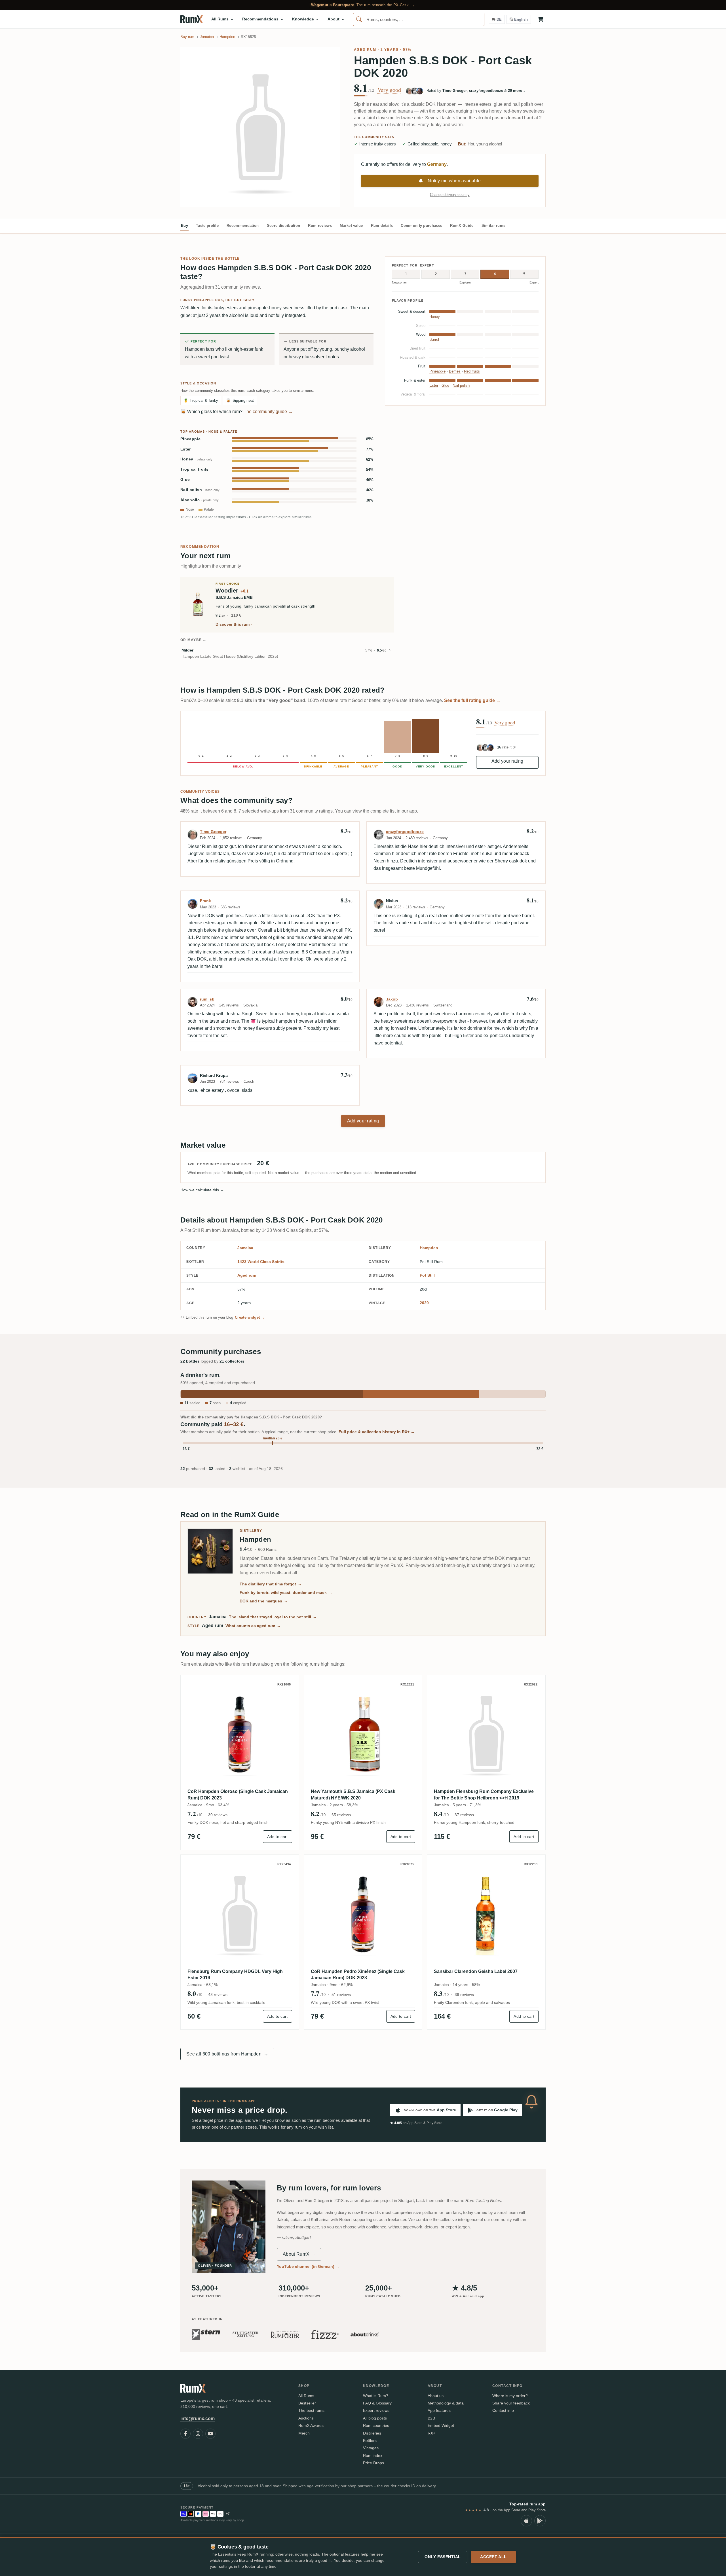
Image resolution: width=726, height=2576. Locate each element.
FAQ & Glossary (377, 2403)
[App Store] (526, 2521)
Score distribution (284, 226)
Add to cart (277, 1837)
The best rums (311, 2410)
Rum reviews (320, 226)
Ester (186, 449)
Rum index (373, 2456)
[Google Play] (540, 2521)
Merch (304, 2433)
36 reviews (464, 1995)
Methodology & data (446, 2403)
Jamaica (245, 1248)
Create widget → (250, 1317)
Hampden (429, 1248)
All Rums (306, 2396)
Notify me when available (454, 181)
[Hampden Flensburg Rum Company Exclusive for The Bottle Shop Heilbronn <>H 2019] (486, 1734)
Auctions (306, 2418)
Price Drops (373, 2463)
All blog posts (375, 2418)
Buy (184, 226)
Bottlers (370, 2440)
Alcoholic (200, 500)
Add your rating (507, 761)
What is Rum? (376, 2396)
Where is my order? (510, 2396)
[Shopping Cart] (541, 19)
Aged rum (365, 50)
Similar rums (494, 226)
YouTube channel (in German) (308, 2266)
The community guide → (268, 412)
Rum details (382, 226)
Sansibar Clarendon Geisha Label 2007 (476, 1971)
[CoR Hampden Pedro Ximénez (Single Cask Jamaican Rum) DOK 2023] (363, 1914)
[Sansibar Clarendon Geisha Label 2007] (486, 1914)
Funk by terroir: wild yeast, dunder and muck (286, 1592)
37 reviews (464, 1815)
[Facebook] (185, 2434)
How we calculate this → (202, 1190)
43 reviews (218, 1995)
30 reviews (218, 1815)
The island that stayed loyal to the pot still (273, 1617)
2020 (424, 1303)
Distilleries (372, 2433)
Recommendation (243, 226)
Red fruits (472, 371)
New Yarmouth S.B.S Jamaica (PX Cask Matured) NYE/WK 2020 (353, 1794)
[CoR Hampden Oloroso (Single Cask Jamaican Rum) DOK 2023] (240, 1734)
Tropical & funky (201, 400)
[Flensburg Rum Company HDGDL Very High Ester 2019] (240, 1914)
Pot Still (427, 1275)
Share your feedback (511, 2403)
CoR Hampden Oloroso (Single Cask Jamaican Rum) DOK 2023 (238, 1794)
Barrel (434, 340)
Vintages (371, 2448)
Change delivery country (450, 195)
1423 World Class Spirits (261, 1262)
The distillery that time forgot (271, 1584)
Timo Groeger (213, 832)
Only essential (443, 2557)
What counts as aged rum (253, 1626)
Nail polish (200, 490)
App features (439, 2410)
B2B (431, 2418)
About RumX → (299, 2254)
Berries (455, 371)
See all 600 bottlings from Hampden (227, 2054)
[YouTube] (210, 2434)
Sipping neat (240, 400)
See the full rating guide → (472, 700)
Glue (185, 480)
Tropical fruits (195, 469)
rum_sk (207, 999)
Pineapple (190, 439)
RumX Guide (462, 226)
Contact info (503, 2410)
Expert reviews (376, 2410)
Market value (351, 226)
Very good (389, 90)
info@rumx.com (198, 2419)
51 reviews (341, 1995)
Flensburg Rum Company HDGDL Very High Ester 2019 (235, 1975)
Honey (196, 459)
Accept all (493, 2557)
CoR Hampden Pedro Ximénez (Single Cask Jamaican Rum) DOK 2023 (358, 1975)
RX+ (431, 2433)
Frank (205, 901)
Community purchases (421, 226)
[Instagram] (198, 2434)
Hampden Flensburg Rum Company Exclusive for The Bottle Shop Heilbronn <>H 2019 (484, 1794)
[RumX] (192, 19)
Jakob (392, 999)
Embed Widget (441, 2425)
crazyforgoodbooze (405, 832)
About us (436, 2396)
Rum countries (376, 2425)
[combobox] (419, 19)
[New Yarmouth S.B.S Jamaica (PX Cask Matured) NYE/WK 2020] (363, 1734)
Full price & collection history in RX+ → (377, 1432)
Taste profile (207, 226)
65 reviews (341, 1815)
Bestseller (307, 2403)
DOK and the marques (264, 1601)
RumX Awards (311, 2425)
